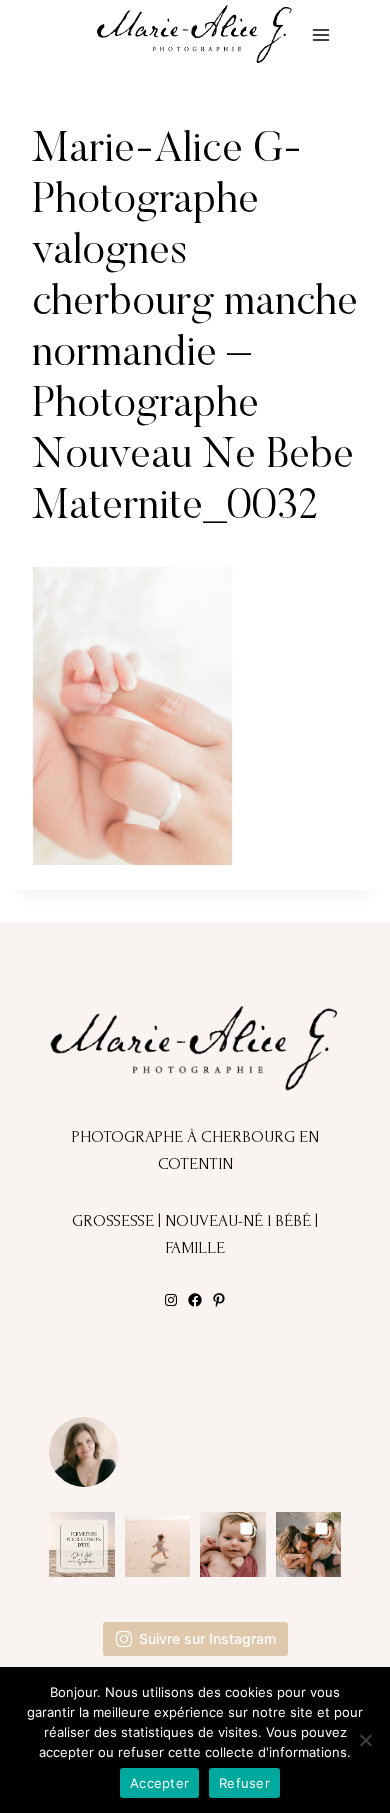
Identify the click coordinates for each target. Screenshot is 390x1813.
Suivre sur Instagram (207, 1638)
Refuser (244, 1783)
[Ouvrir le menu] (320, 34)
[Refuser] (365, 1740)
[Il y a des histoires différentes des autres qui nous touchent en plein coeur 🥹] (233, 1545)
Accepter (159, 1783)
